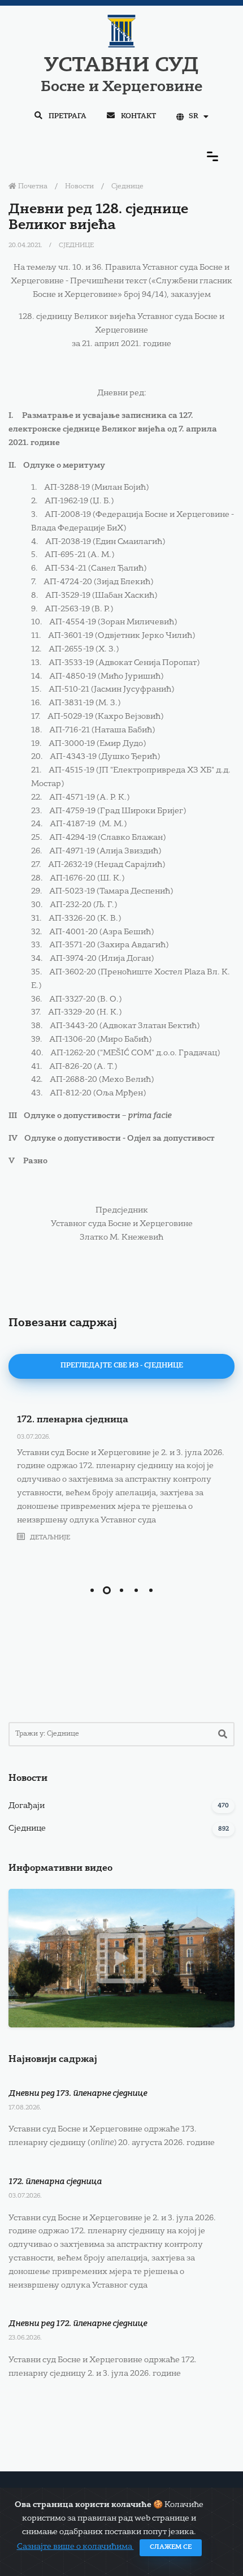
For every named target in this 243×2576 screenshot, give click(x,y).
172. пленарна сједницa (73, 1420)
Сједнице (127, 187)
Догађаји (27, 1806)
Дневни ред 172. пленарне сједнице (78, 2324)
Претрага (67, 116)
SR (194, 116)
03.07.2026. (34, 1437)
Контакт (138, 116)
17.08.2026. (25, 2108)
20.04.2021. (26, 246)
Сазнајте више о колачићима (75, 2547)
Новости (79, 187)
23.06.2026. (25, 2338)
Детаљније (49, 1538)
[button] (92, 1590)
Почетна (32, 187)
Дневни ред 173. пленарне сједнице (78, 2094)
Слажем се (171, 2547)
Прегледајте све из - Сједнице (122, 1366)
